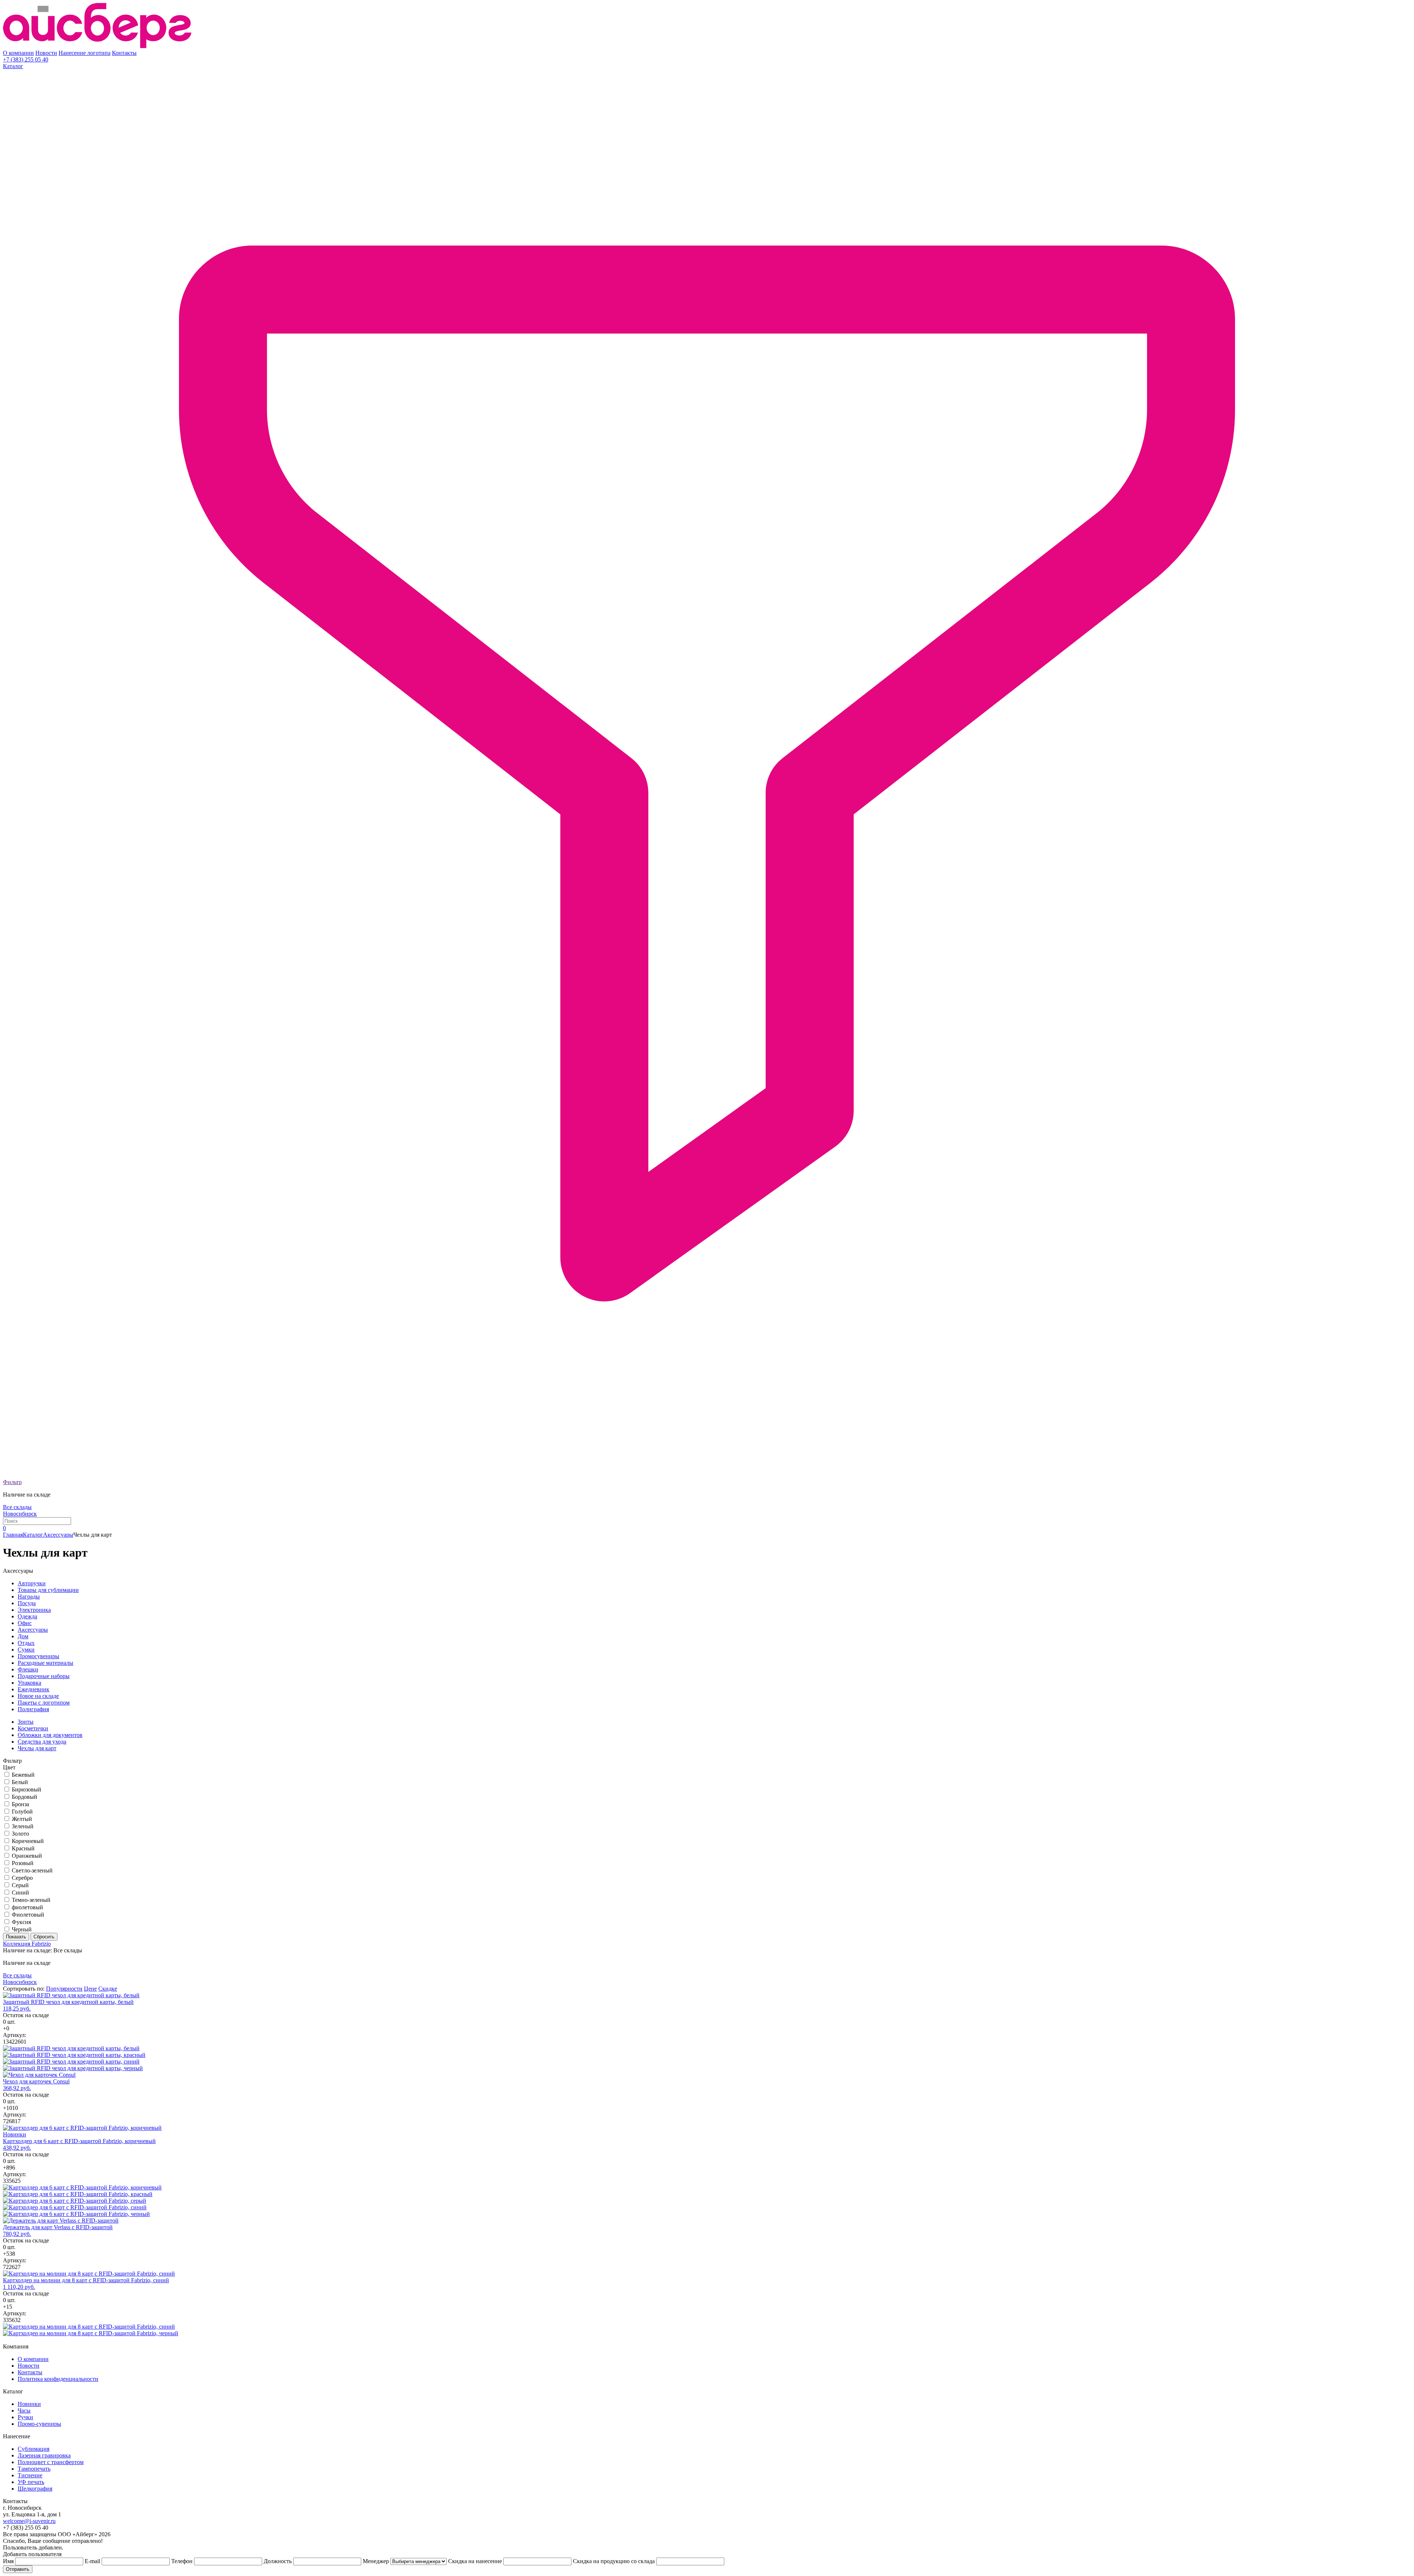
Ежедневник (34, 1689)
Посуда (27, 1603)
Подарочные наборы (44, 1676)
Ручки (25, 2417)
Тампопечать (34, 2469)
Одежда (27, 1616)
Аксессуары (58, 1535)
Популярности (64, 1989)
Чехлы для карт (37, 1748)
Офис (25, 1623)
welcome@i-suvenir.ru (29, 2521)
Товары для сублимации (48, 1590)
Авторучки (32, 1583)
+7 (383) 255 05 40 (26, 59)
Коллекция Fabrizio (27, 1944)
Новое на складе (38, 1696)
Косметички (33, 1728)
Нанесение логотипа (85, 53)
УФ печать (31, 2482)
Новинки (29, 2404)
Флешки (28, 1669)
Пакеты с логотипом (44, 1703)
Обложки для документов (50, 1735)
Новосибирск (20, 1514)
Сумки (26, 1650)
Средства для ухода (42, 1742)
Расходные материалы (45, 1663)
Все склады (17, 1507)
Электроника (34, 1610)
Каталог (13, 66)
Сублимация (34, 2449)
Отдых (26, 1643)
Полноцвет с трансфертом (51, 2462)
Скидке (108, 1989)
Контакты (124, 53)
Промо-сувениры (39, 2424)
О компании (18, 53)
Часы (24, 2411)
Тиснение (30, 2475)
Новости (46, 53)
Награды (29, 1597)
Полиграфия (33, 1709)
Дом (23, 1636)
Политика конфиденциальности (58, 2379)
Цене (90, 1989)
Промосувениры (38, 1656)
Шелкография (35, 2489)
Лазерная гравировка (44, 2455)
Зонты (26, 1722)
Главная (13, 1535)
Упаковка (29, 1683)
